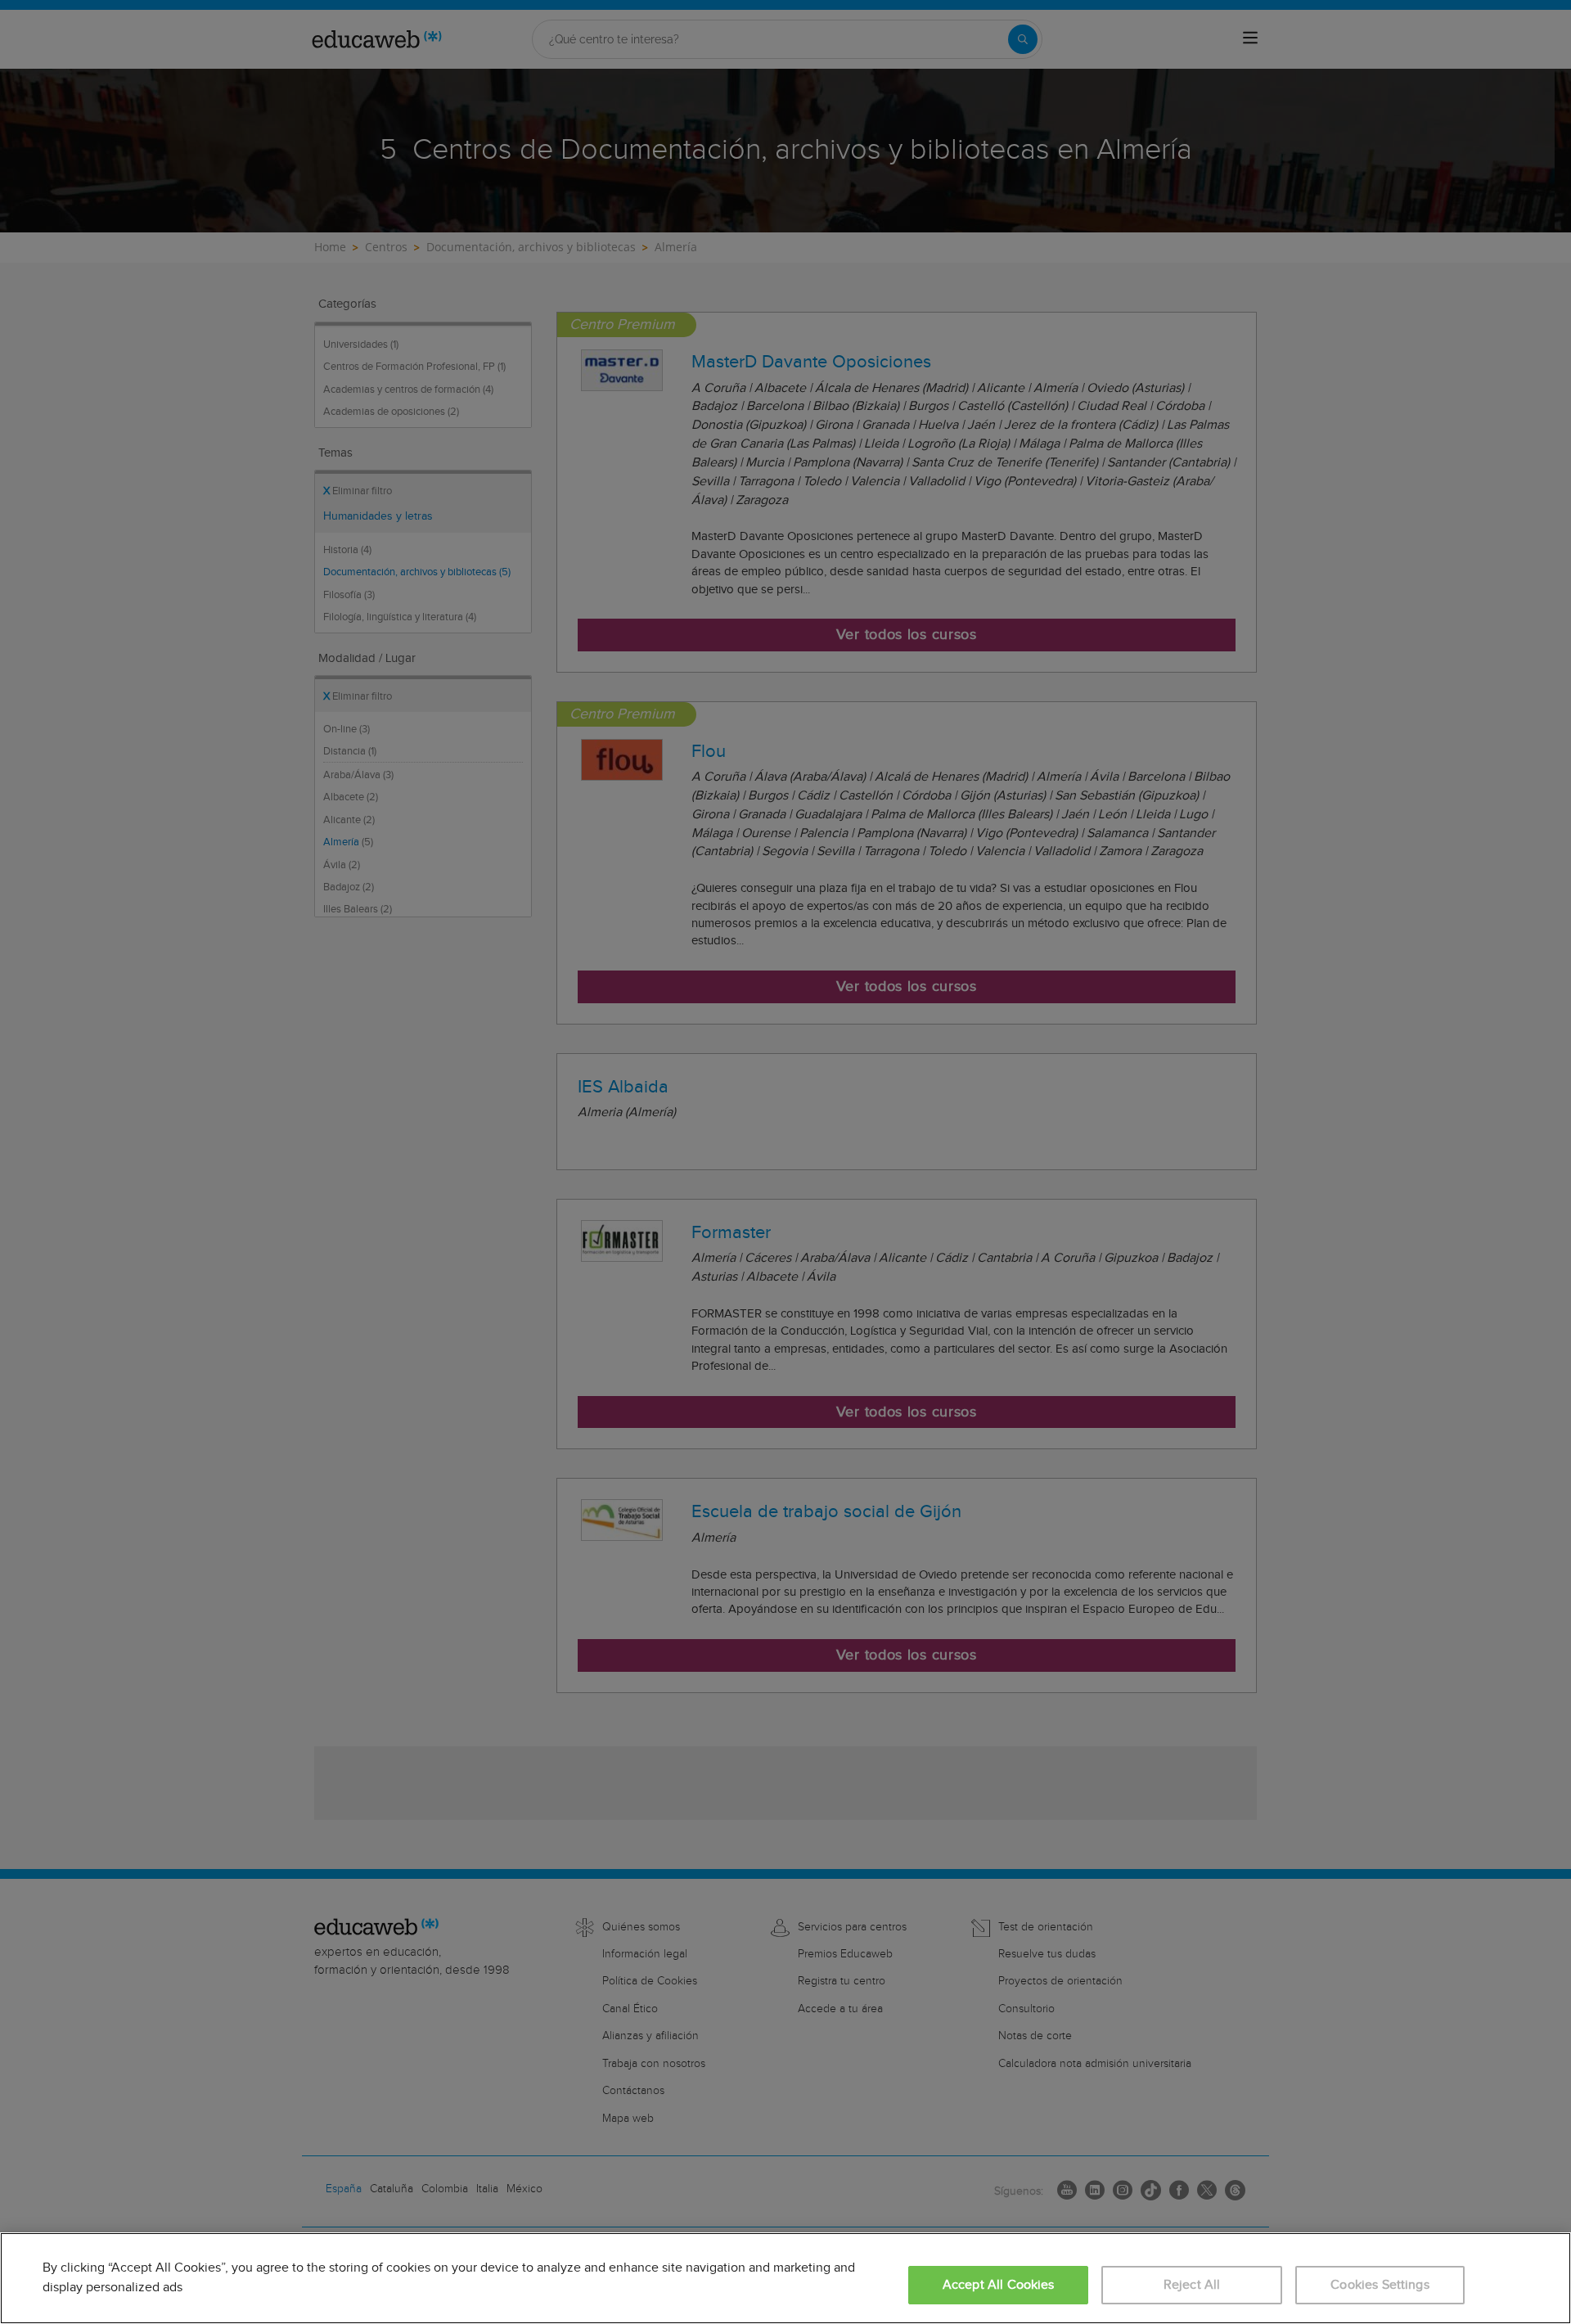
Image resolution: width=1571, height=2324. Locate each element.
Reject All (1192, 2285)
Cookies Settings (1380, 2285)
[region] (785, 2278)
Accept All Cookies (999, 2285)
